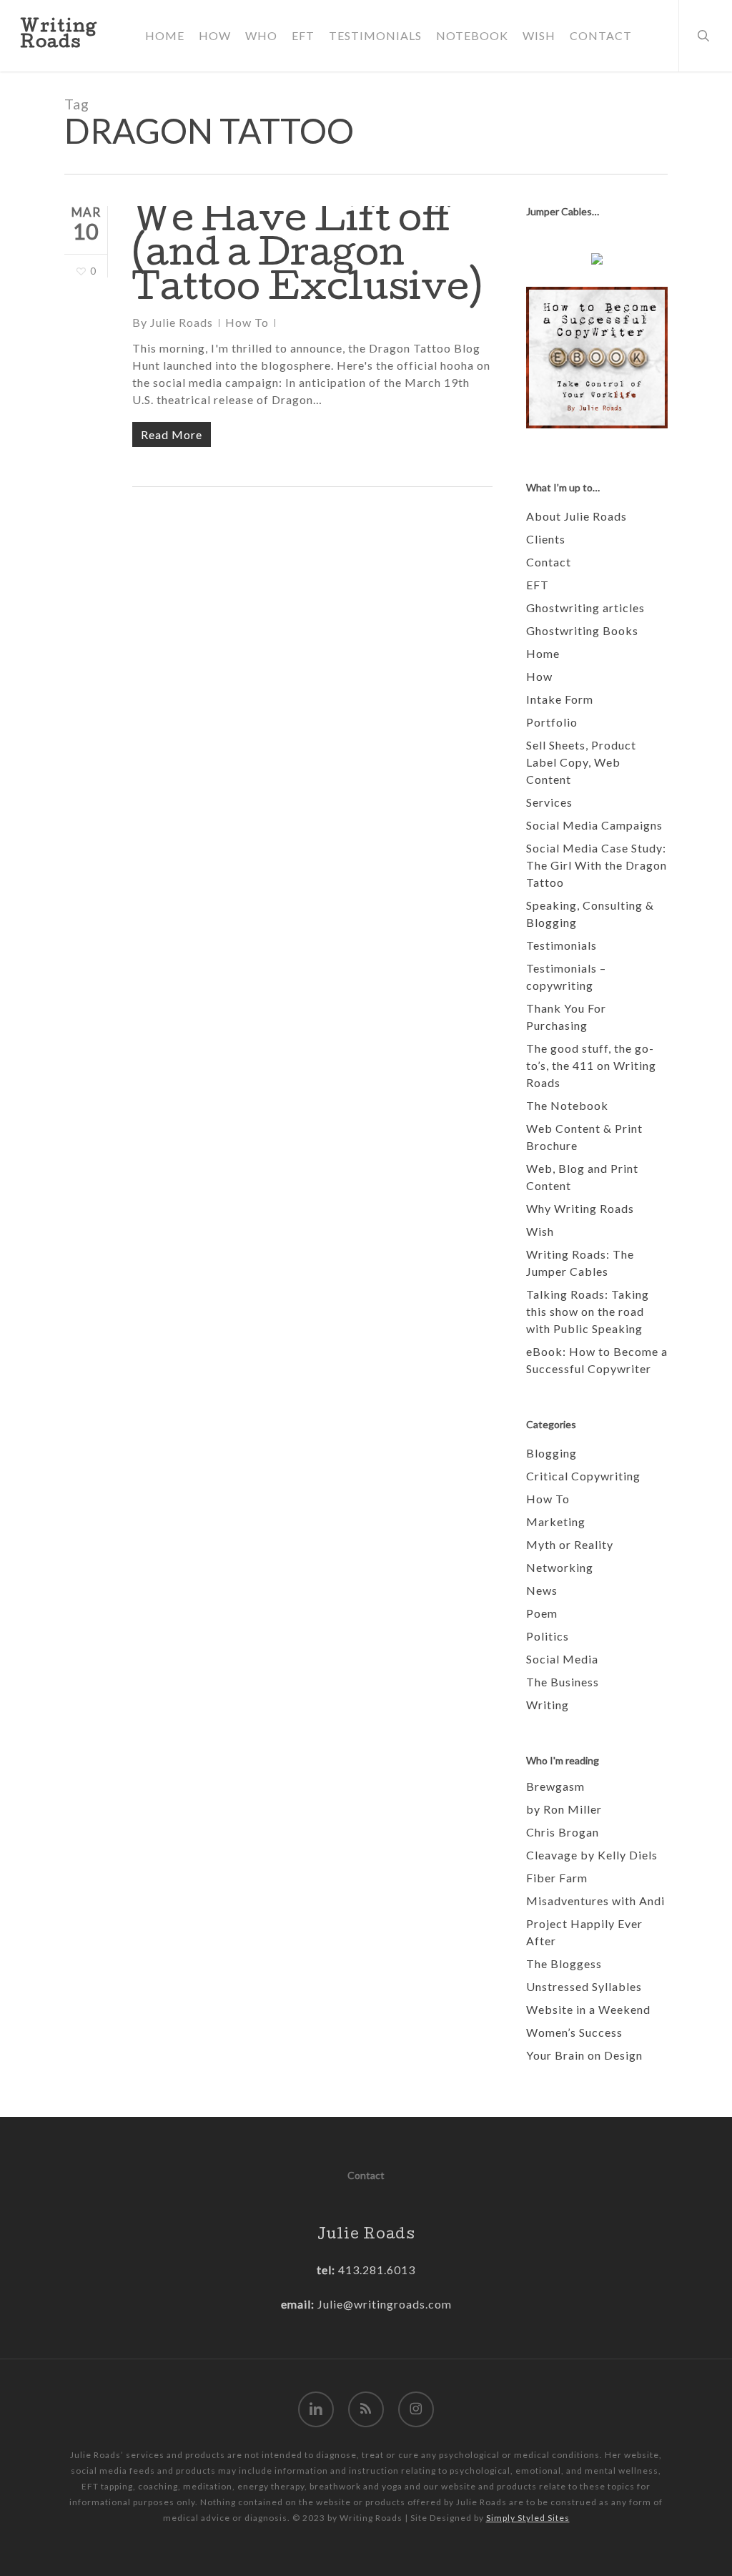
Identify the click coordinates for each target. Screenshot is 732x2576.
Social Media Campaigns (594, 825)
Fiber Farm (557, 1878)
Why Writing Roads (580, 1208)
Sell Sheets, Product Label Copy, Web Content (581, 762)
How (539, 676)
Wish (540, 1231)
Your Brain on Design (584, 2055)
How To (247, 322)
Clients (546, 539)
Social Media (562, 1659)
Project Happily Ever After (584, 1932)
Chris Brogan (563, 1832)
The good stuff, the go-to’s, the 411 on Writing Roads (591, 1065)
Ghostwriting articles (585, 608)
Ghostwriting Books (582, 630)
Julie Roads (182, 322)
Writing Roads (59, 36)
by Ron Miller (564, 1809)
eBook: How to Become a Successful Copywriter (597, 1360)
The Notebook (567, 1105)
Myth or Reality (570, 1544)
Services (549, 802)
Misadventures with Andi (595, 1901)
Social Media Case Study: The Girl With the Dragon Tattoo (597, 865)
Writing (548, 1705)
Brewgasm (555, 1786)
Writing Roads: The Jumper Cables (580, 1263)
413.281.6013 (375, 2270)
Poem (542, 1613)
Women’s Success (574, 2032)
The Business (563, 1682)
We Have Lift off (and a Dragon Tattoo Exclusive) (307, 257)
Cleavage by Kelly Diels (592, 1855)
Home (543, 653)
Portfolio (552, 722)
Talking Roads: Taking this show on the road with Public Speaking (588, 1311)
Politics (548, 1636)
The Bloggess (564, 1963)
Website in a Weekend (588, 2009)
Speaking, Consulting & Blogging (590, 914)
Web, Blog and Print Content (582, 1177)
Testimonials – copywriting (566, 977)
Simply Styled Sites (528, 2518)
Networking (560, 1567)
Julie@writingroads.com (385, 2304)
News (542, 1590)
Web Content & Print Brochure (584, 1137)
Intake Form (560, 699)
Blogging (552, 1453)
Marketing (556, 1521)
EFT (538, 585)
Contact (549, 562)
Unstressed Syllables (584, 1986)
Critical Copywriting (583, 1476)
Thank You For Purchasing (566, 1017)
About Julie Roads (577, 516)
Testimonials (562, 945)
